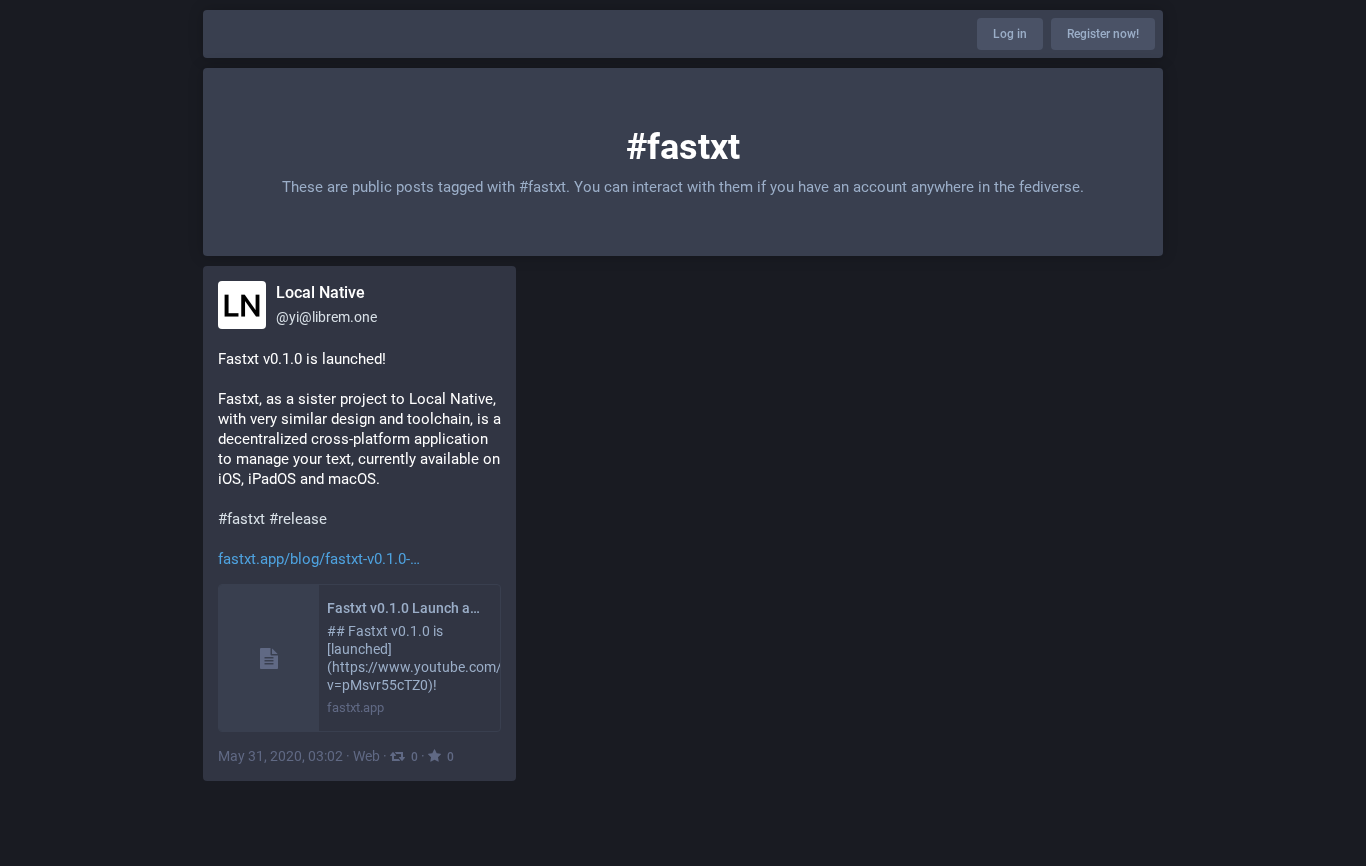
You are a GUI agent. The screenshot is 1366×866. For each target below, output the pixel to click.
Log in (1010, 34)
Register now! (1103, 34)
